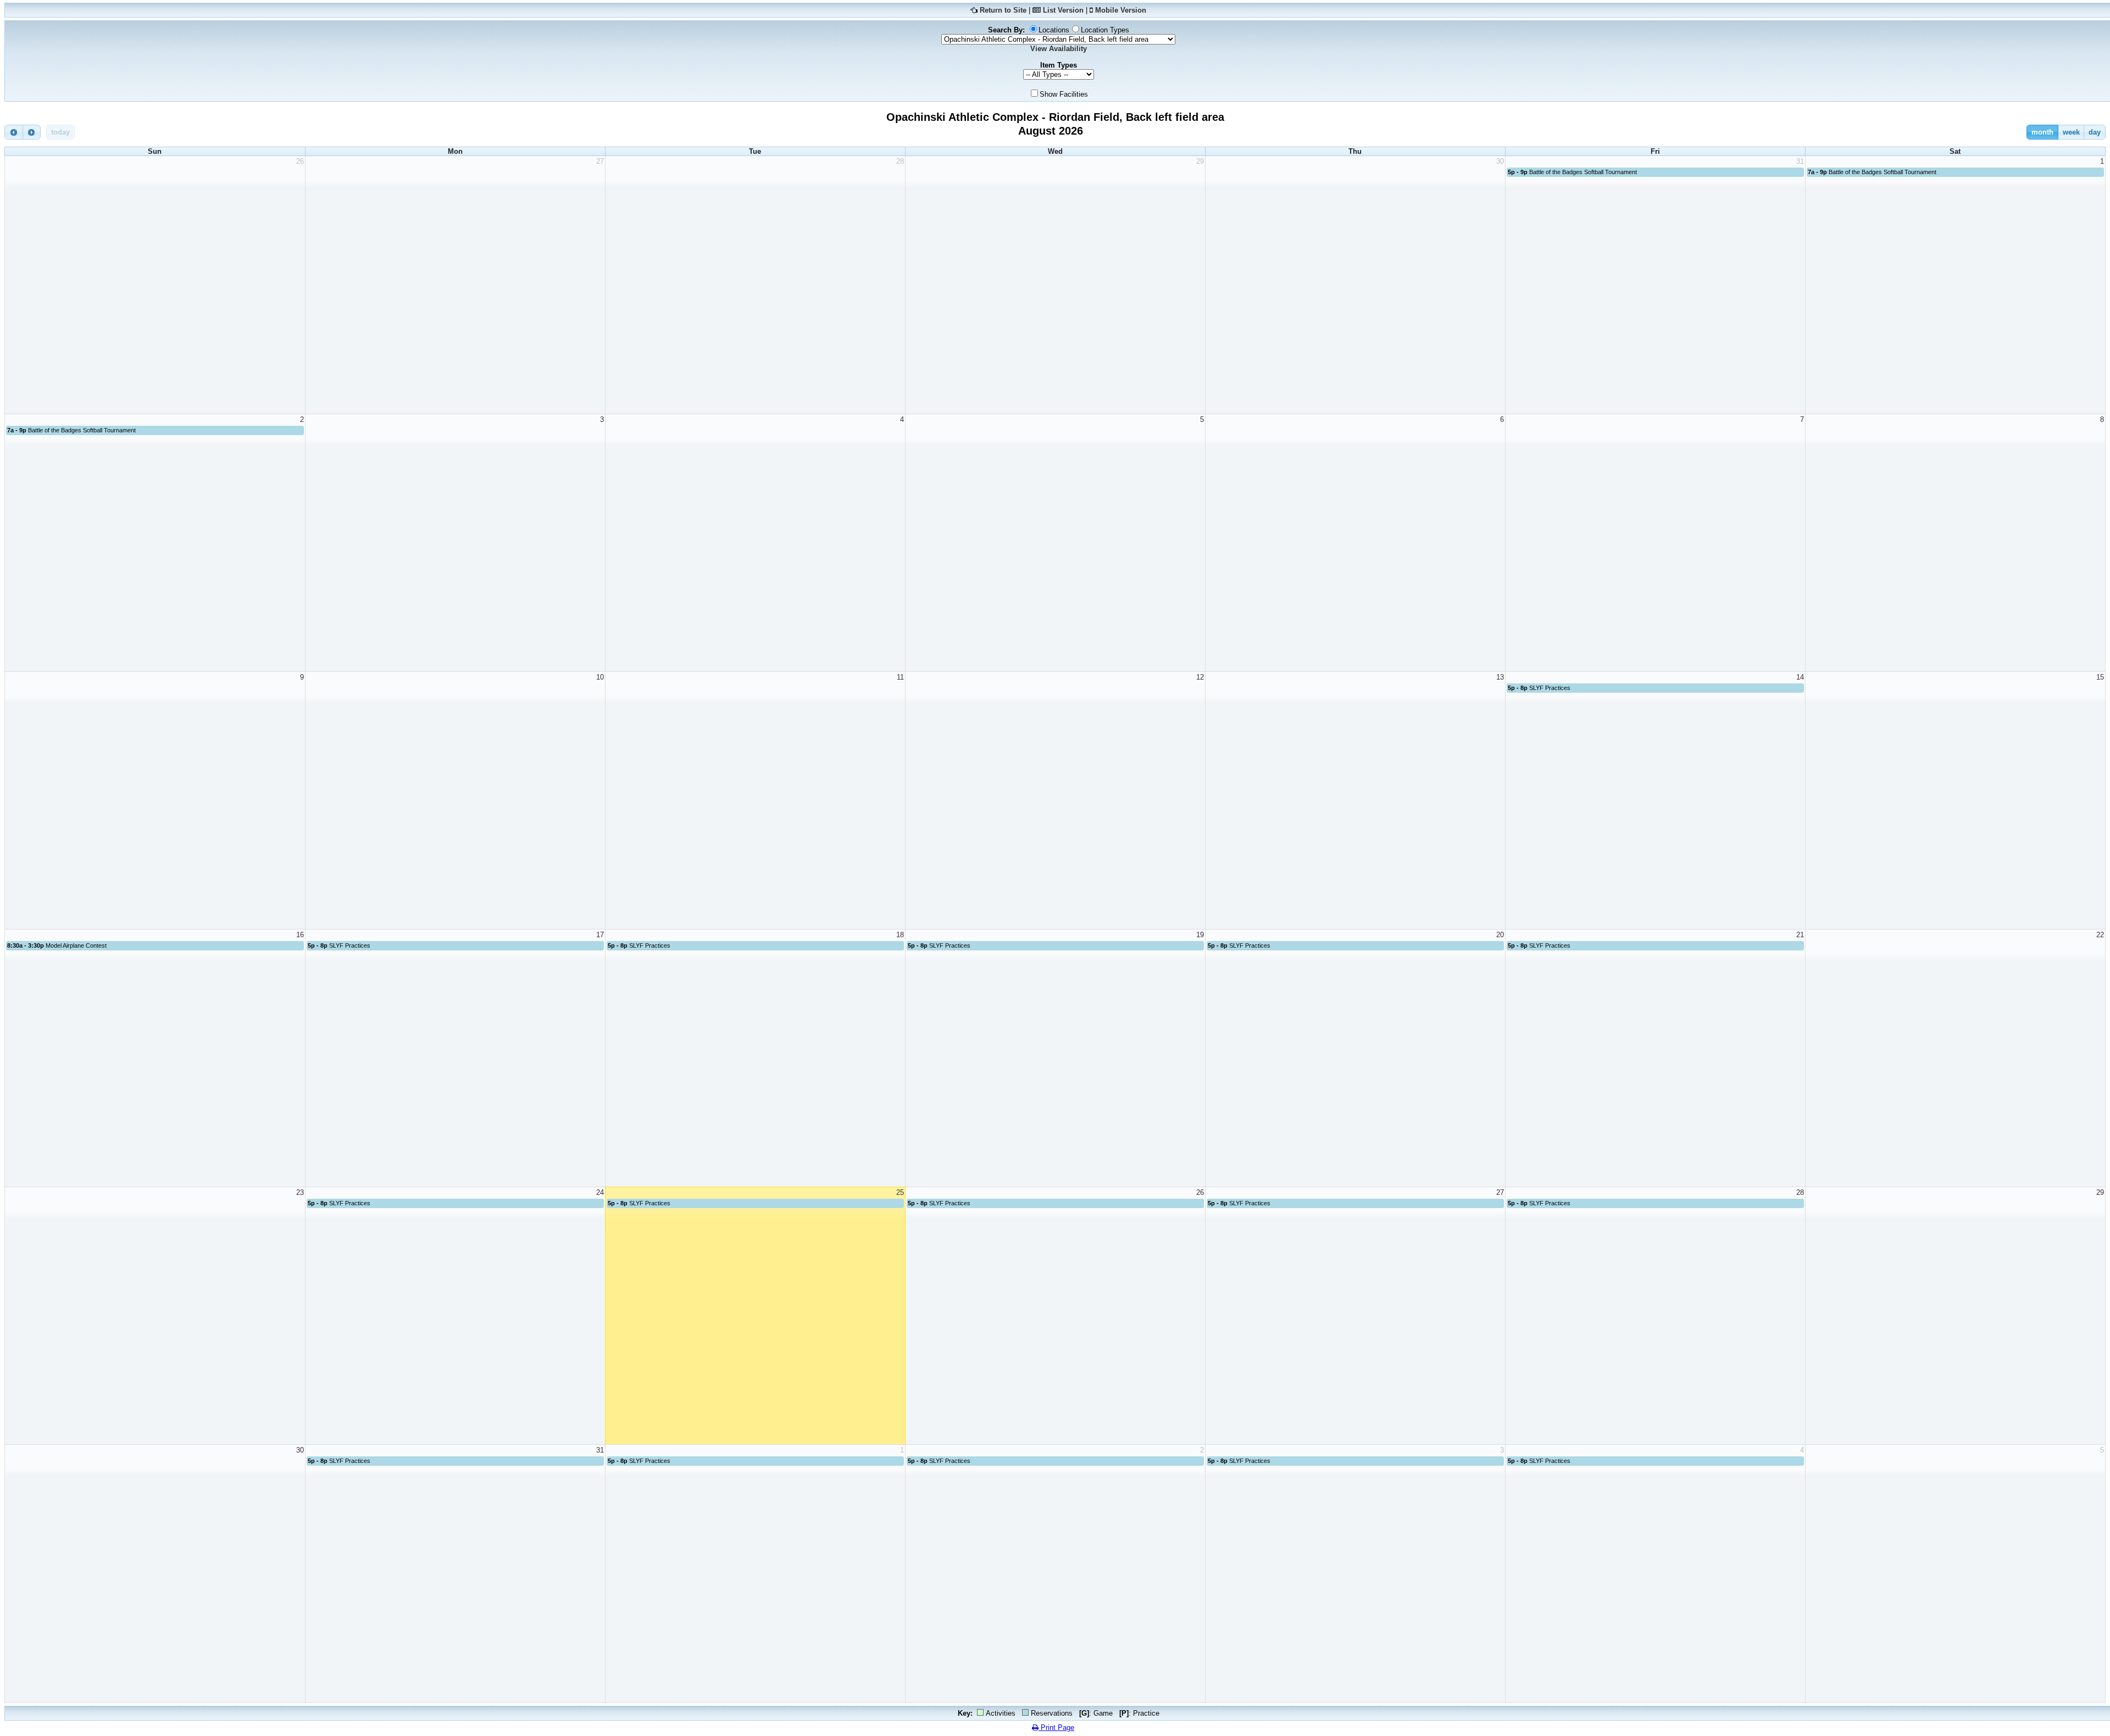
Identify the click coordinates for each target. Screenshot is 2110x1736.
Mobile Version (1121, 10)
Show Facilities (1064, 94)
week (2071, 132)
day (2095, 132)
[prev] (14, 132)
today (60, 132)
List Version (1063, 10)
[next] (32, 132)
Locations (1054, 30)
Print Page (1056, 1727)
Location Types (1105, 30)
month (2042, 132)
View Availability (1059, 49)
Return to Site (1003, 10)
